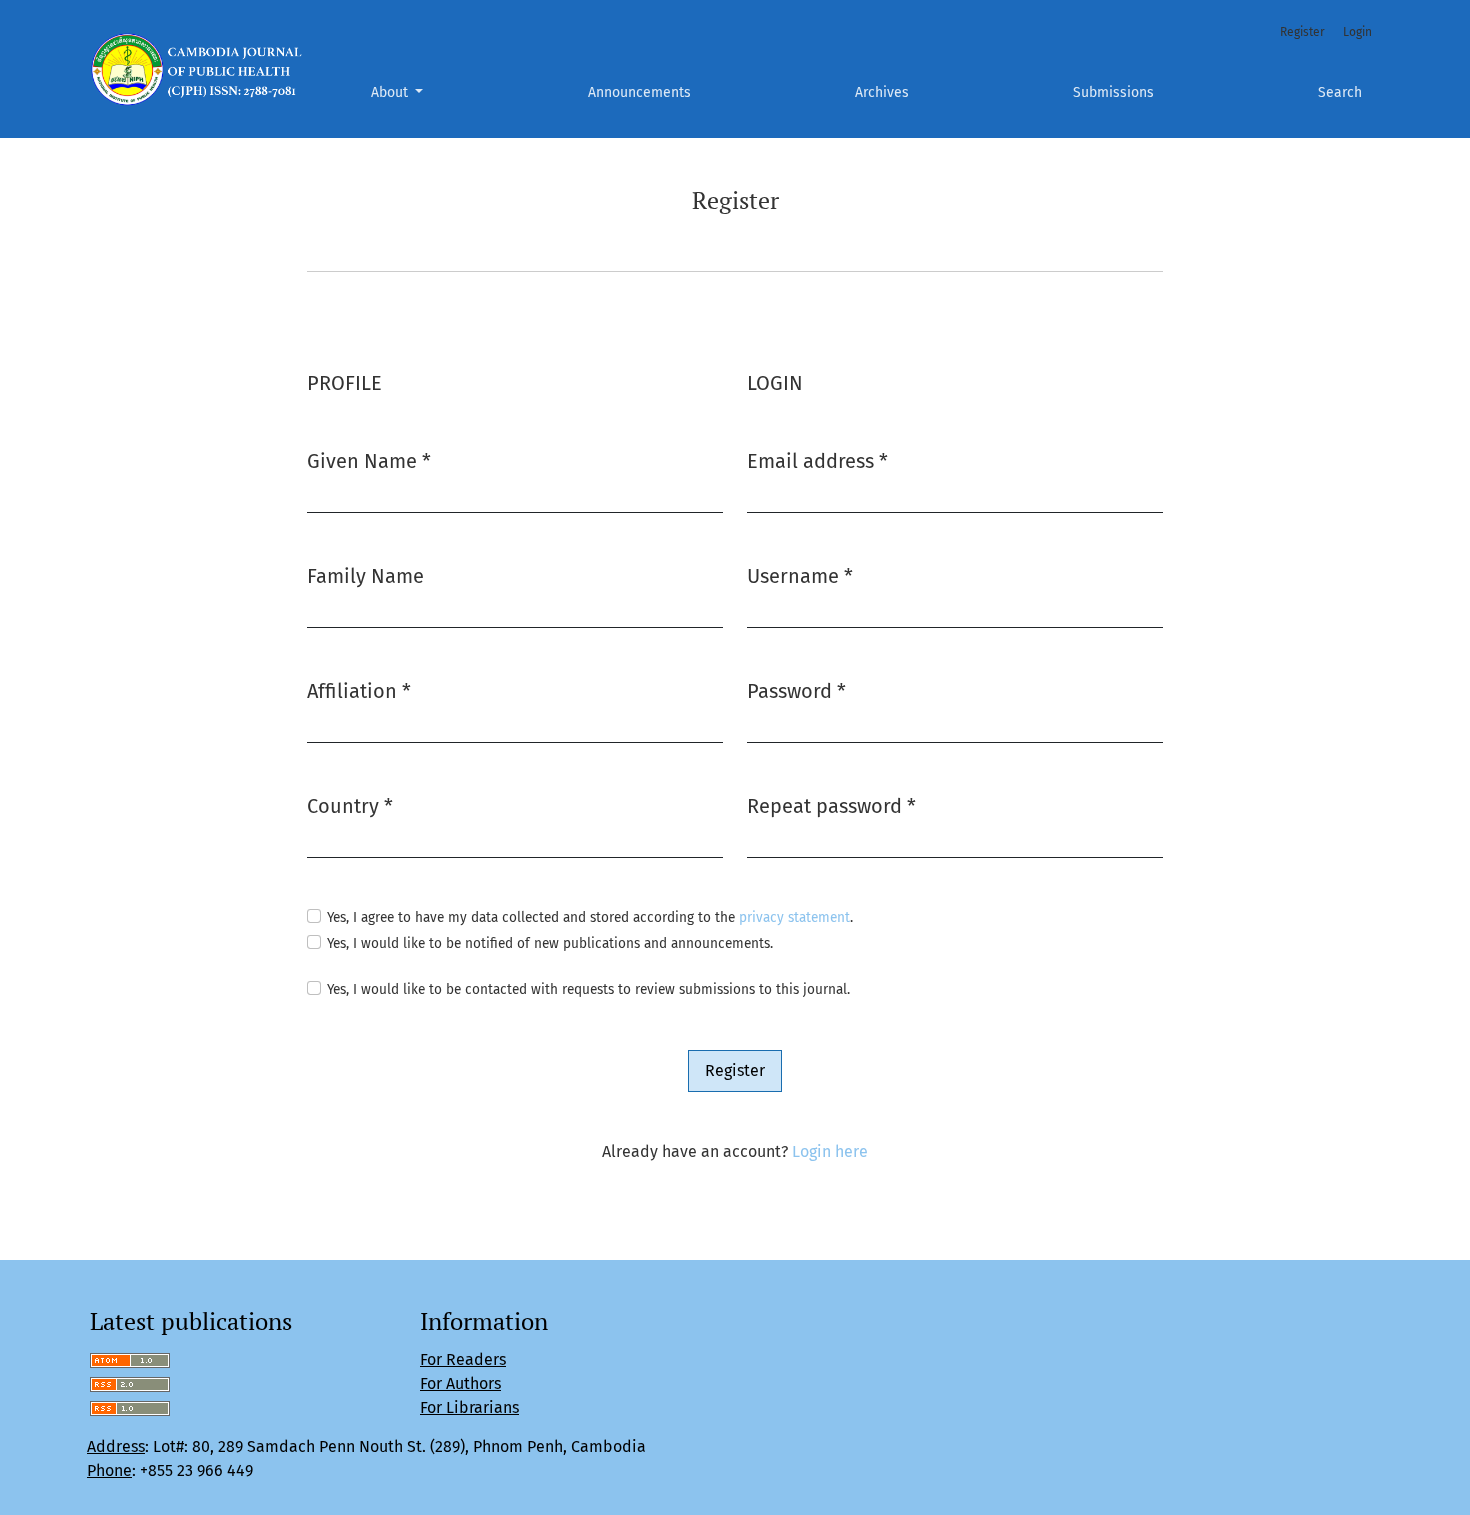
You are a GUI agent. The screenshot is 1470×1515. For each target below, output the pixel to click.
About (391, 92)
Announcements (639, 92)
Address (116, 1446)
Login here (830, 1151)
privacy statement (794, 917)
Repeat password (831, 805)
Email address (817, 460)
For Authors (460, 1383)
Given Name (369, 460)
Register (1302, 32)
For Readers (463, 1359)
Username (800, 575)
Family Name (365, 576)
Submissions (1113, 92)
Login (1357, 32)
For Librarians (469, 1407)
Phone (109, 1470)
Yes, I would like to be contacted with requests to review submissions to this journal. (588, 989)
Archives (882, 92)
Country (350, 805)
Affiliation (359, 690)
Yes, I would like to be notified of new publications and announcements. (550, 943)
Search (1340, 92)
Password (796, 690)
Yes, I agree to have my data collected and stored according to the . (590, 917)
